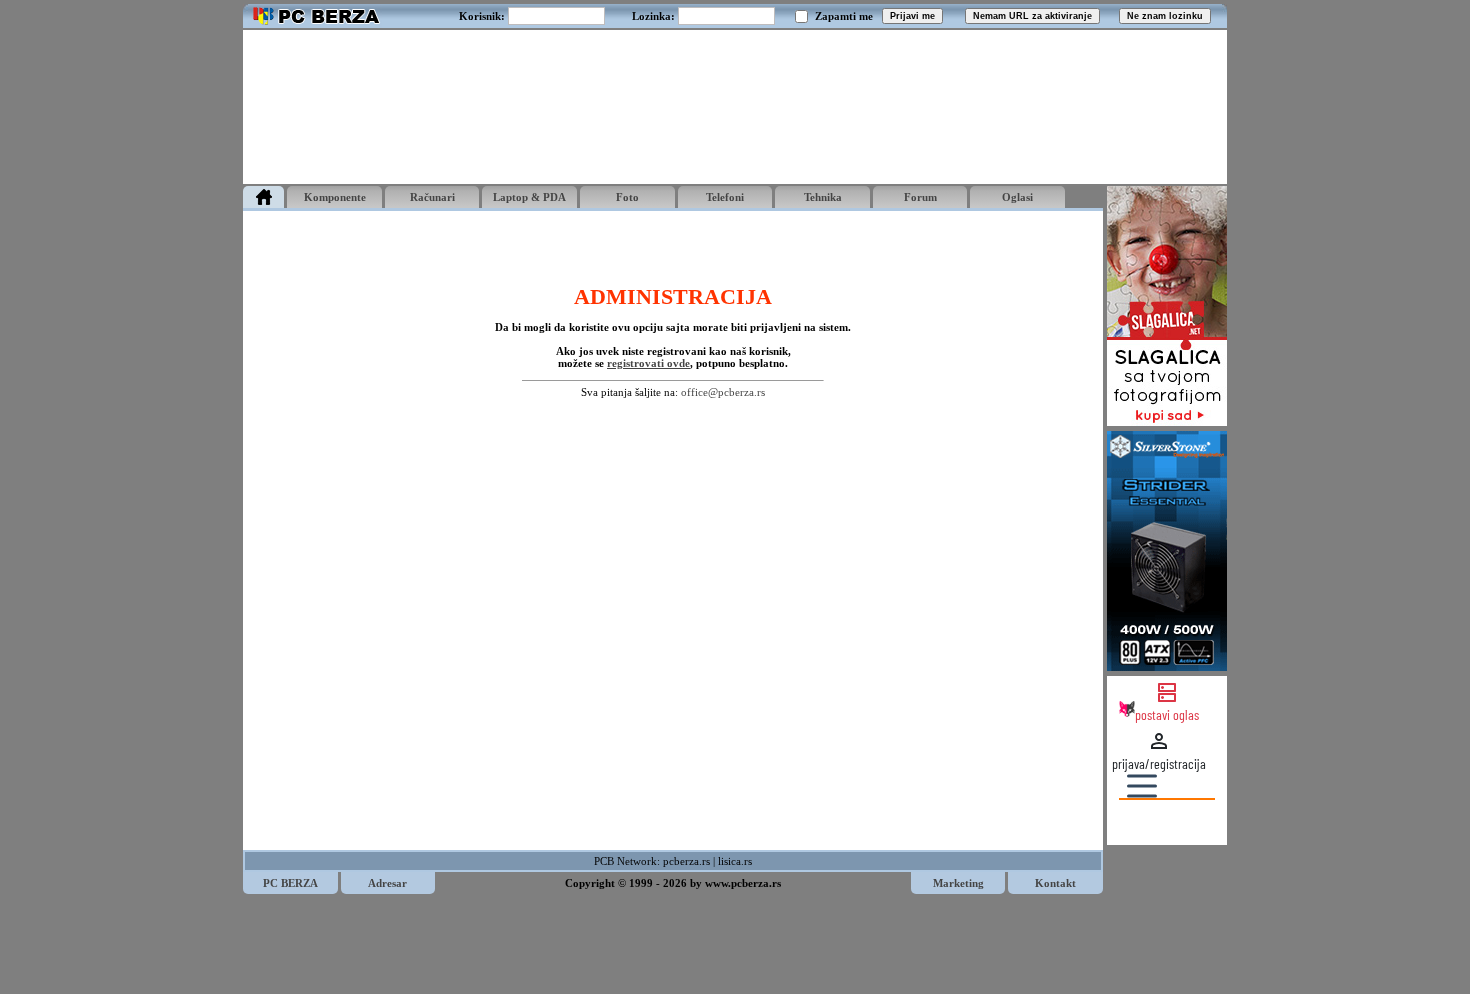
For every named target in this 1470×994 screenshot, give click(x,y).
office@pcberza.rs (723, 392)
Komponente (335, 197)
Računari (432, 197)
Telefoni (725, 197)
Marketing (958, 883)
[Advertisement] (735, 107)
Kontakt (1055, 883)
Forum (920, 197)
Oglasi (1017, 197)
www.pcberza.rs (743, 883)
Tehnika (823, 197)
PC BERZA (290, 883)
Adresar (387, 883)
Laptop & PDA (529, 197)
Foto (627, 197)
